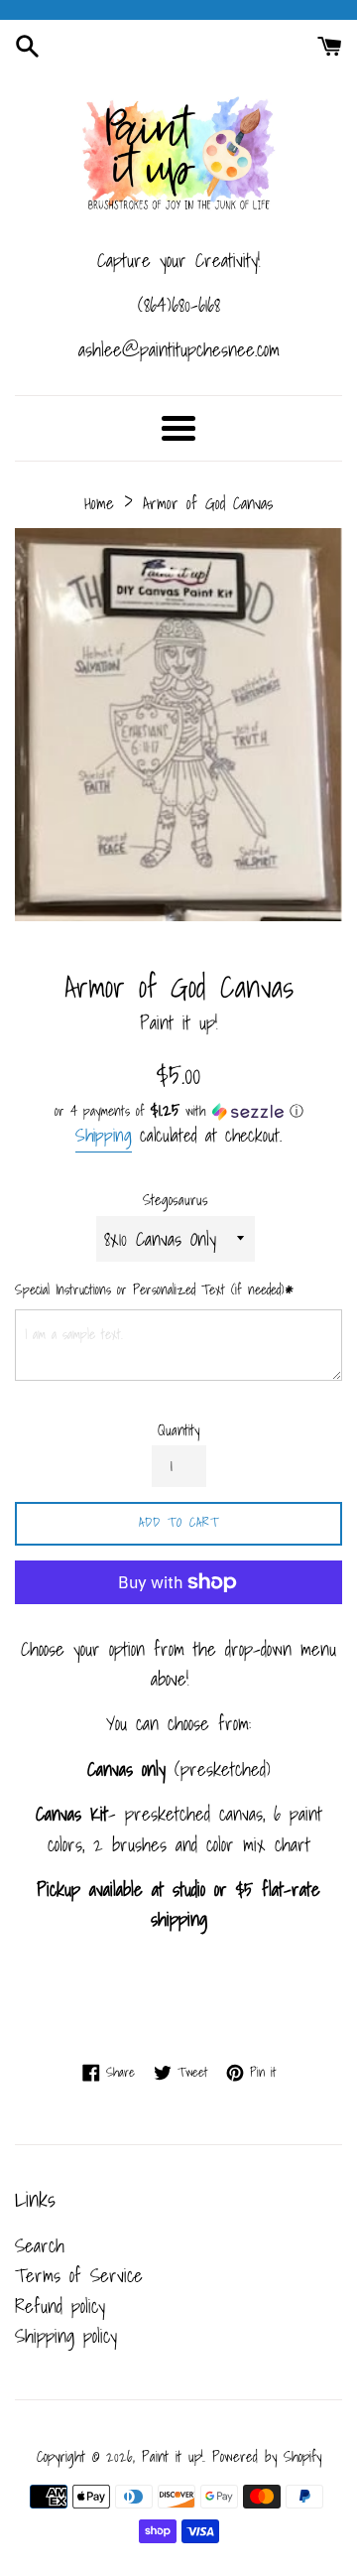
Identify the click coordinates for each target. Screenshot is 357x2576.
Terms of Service (79, 2275)
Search (40, 2245)
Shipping (104, 1135)
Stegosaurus (176, 1200)
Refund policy (60, 2306)
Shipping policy (66, 2336)
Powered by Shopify (267, 2456)
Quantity (178, 1430)
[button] (178, 1111)
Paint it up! (173, 2456)
